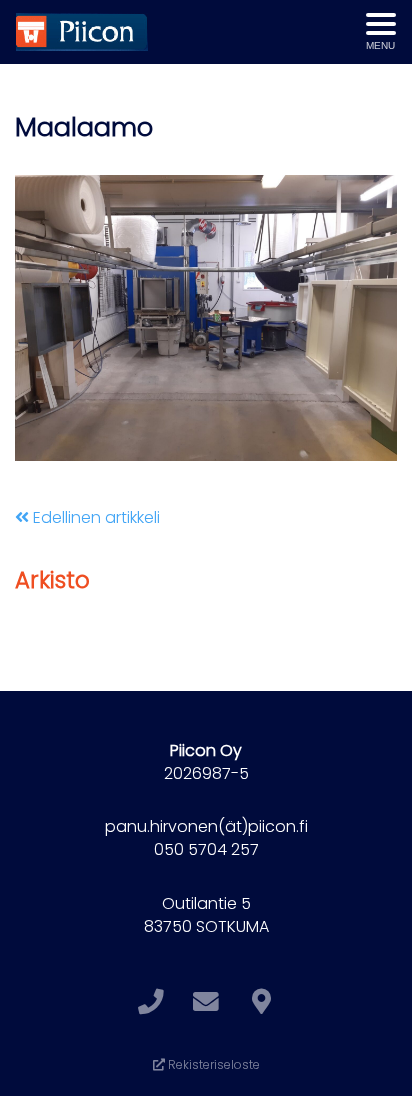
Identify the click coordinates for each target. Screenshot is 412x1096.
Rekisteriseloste (212, 1064)
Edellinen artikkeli (94, 517)
